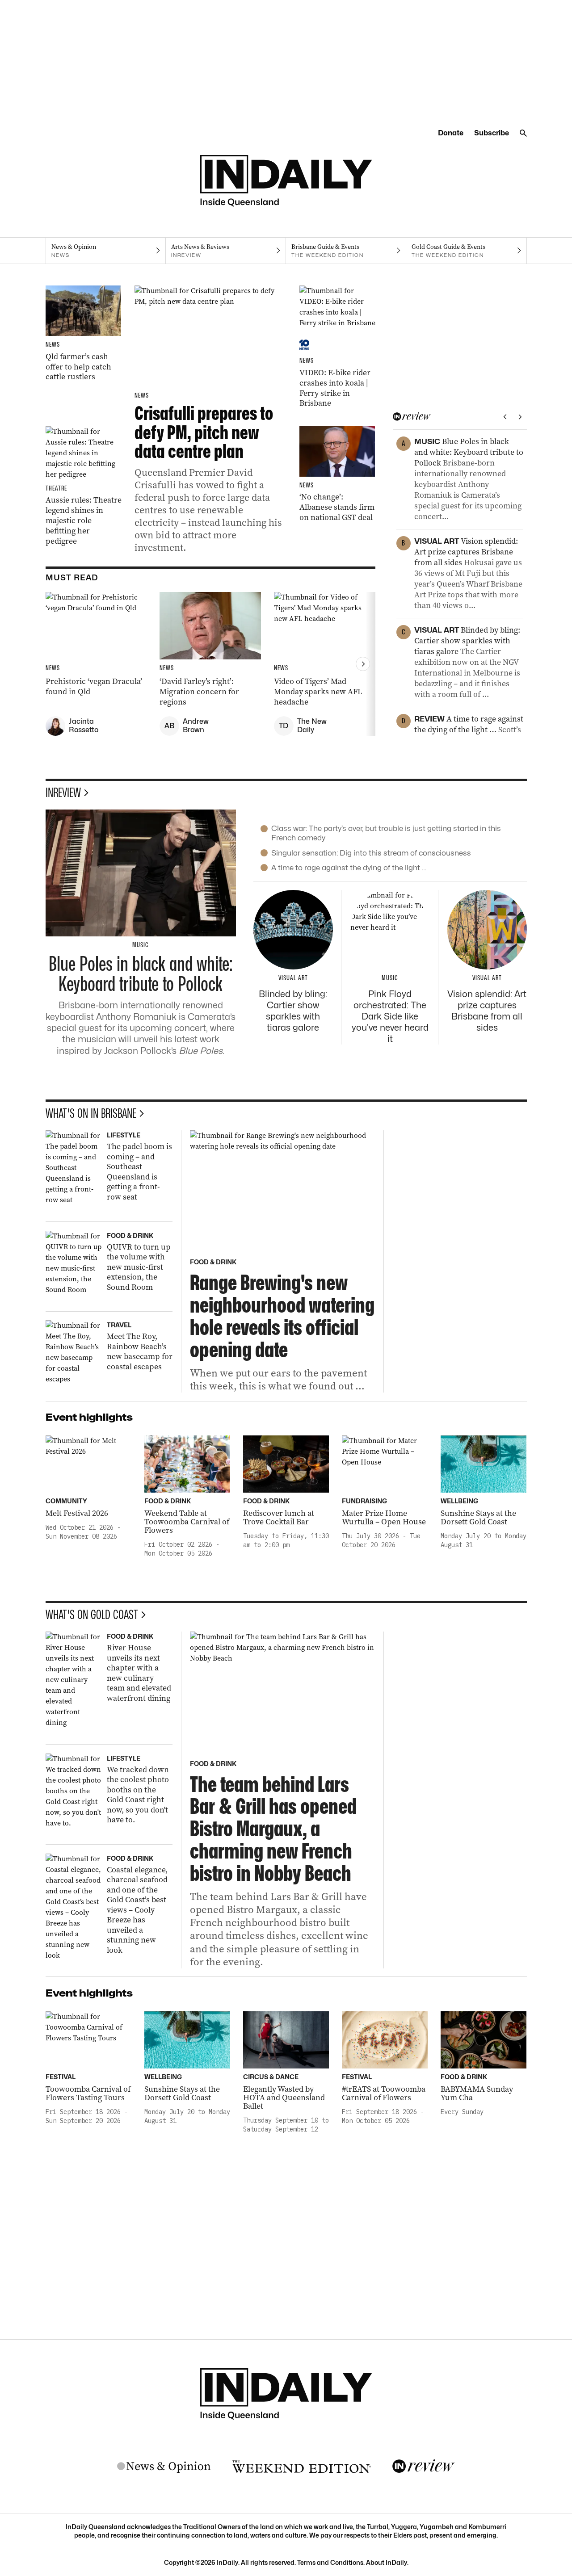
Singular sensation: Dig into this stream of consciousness (371, 853)
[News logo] (164, 2467)
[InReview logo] (424, 2467)
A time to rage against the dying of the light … (349, 868)
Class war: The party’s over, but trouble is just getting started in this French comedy (386, 833)
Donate (451, 133)
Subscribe (492, 133)
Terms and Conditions (330, 2562)
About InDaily (387, 2562)
